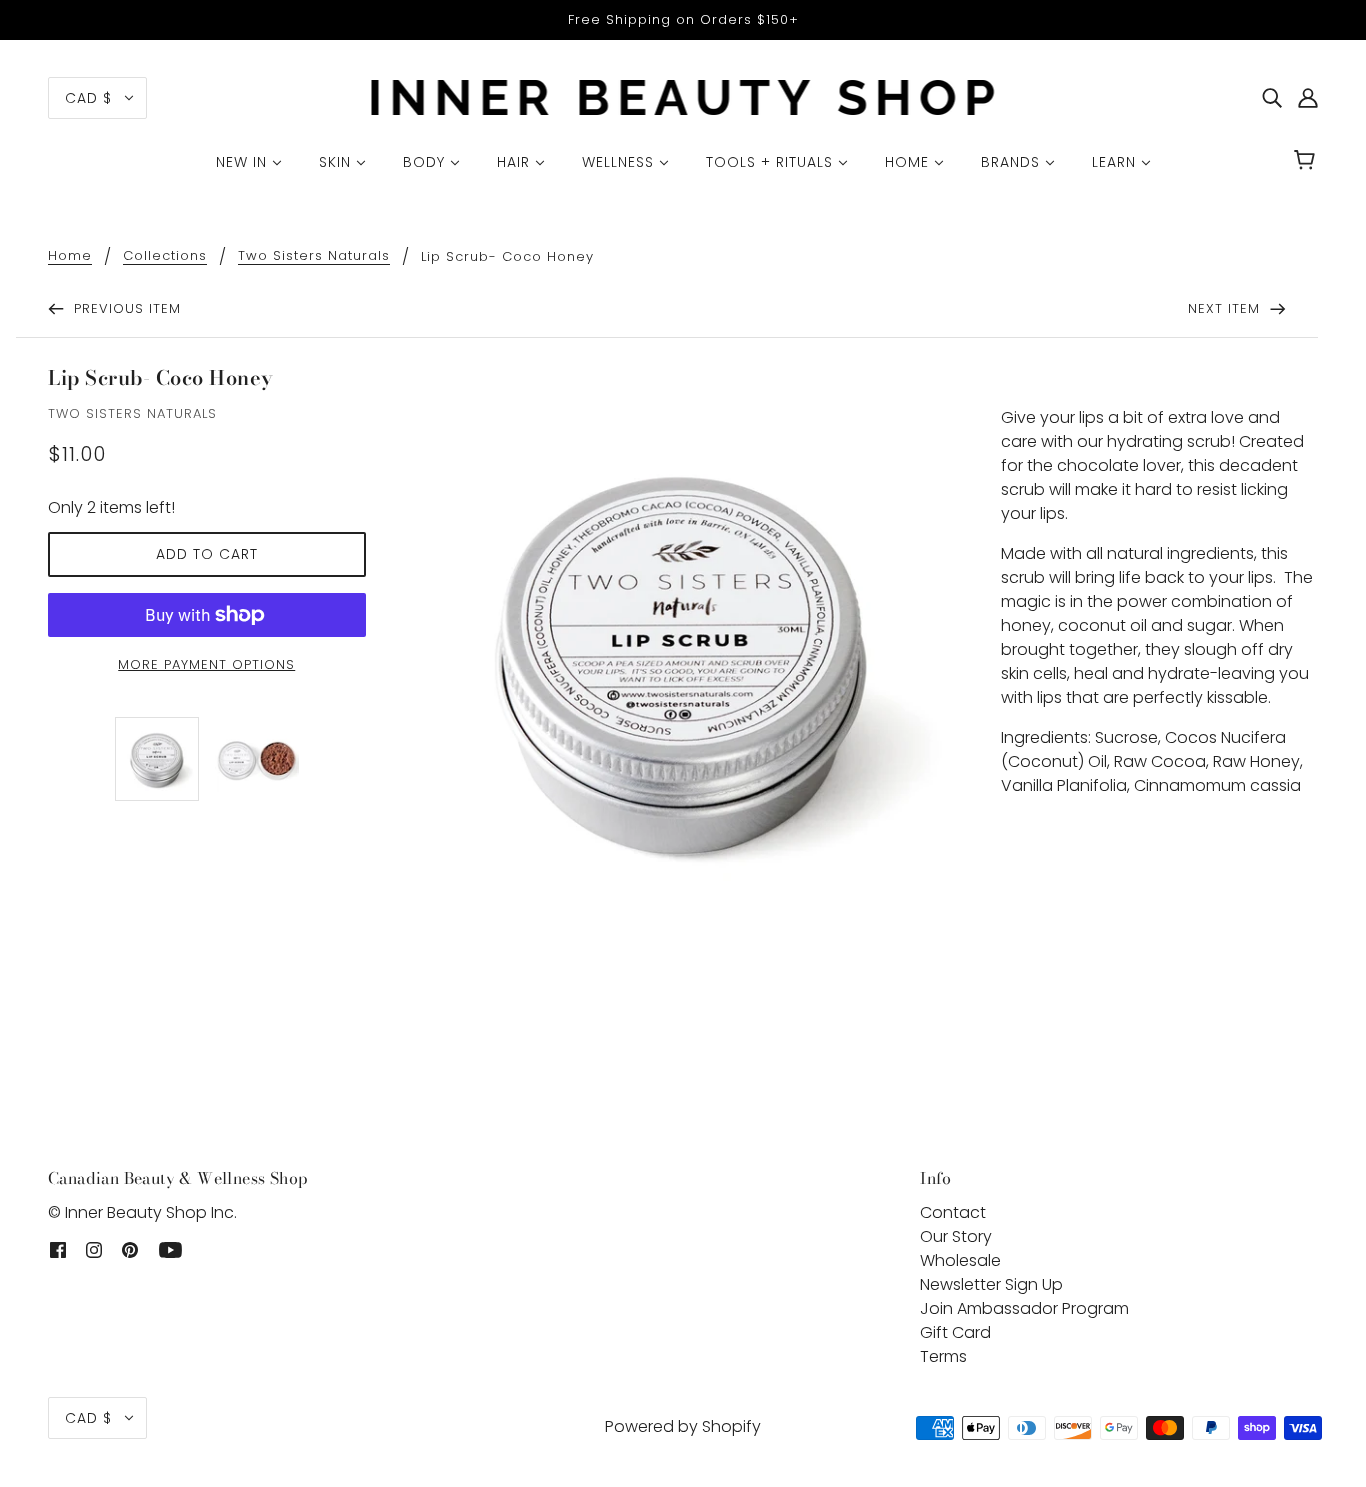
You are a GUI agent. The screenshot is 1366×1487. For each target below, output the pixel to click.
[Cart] (1307, 162)
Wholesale (960, 1260)
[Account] (1308, 98)
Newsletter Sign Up (991, 1284)
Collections (165, 257)
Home (70, 257)
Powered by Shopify (683, 1426)
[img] (1272, 98)
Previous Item (125, 308)
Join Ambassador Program (1024, 1308)
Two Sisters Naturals (314, 257)
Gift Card (955, 1332)
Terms (943, 1356)
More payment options (206, 664)
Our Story (956, 1236)
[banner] (683, 96)
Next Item (1226, 308)
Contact (953, 1212)
